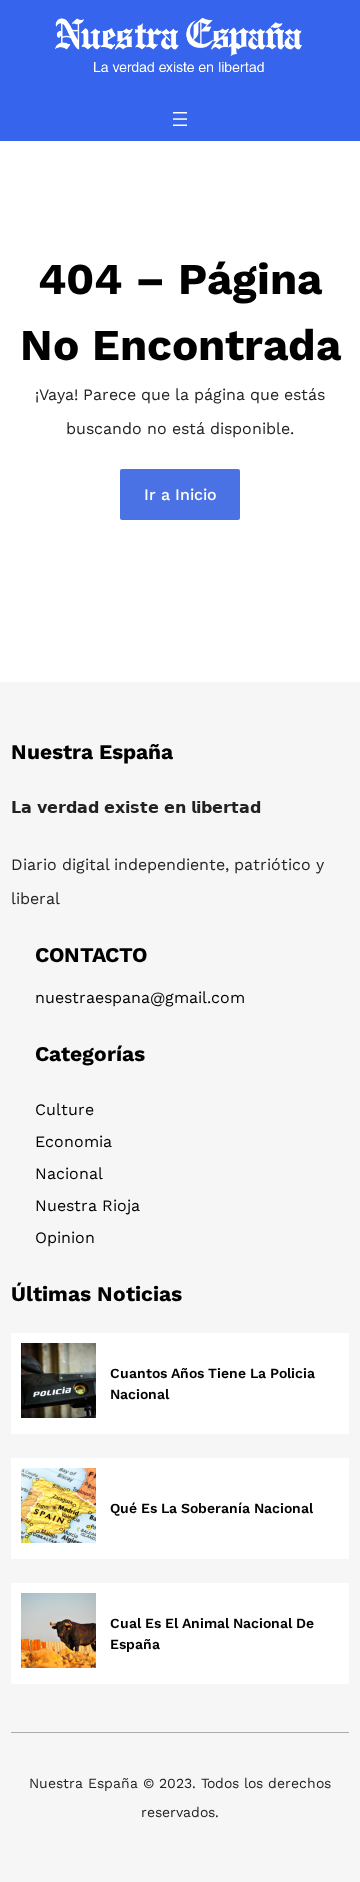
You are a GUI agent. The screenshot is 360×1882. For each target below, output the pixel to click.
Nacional (69, 1173)
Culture (64, 1109)
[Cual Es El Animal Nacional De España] (58, 1633)
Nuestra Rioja (87, 1205)
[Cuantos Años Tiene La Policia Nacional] (58, 1383)
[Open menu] (180, 119)
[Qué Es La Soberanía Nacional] (58, 1508)
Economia (73, 1141)
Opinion (65, 1237)
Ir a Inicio (180, 494)
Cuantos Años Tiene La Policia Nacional (212, 1383)
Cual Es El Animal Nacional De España (212, 1633)
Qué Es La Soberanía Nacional (211, 1508)
